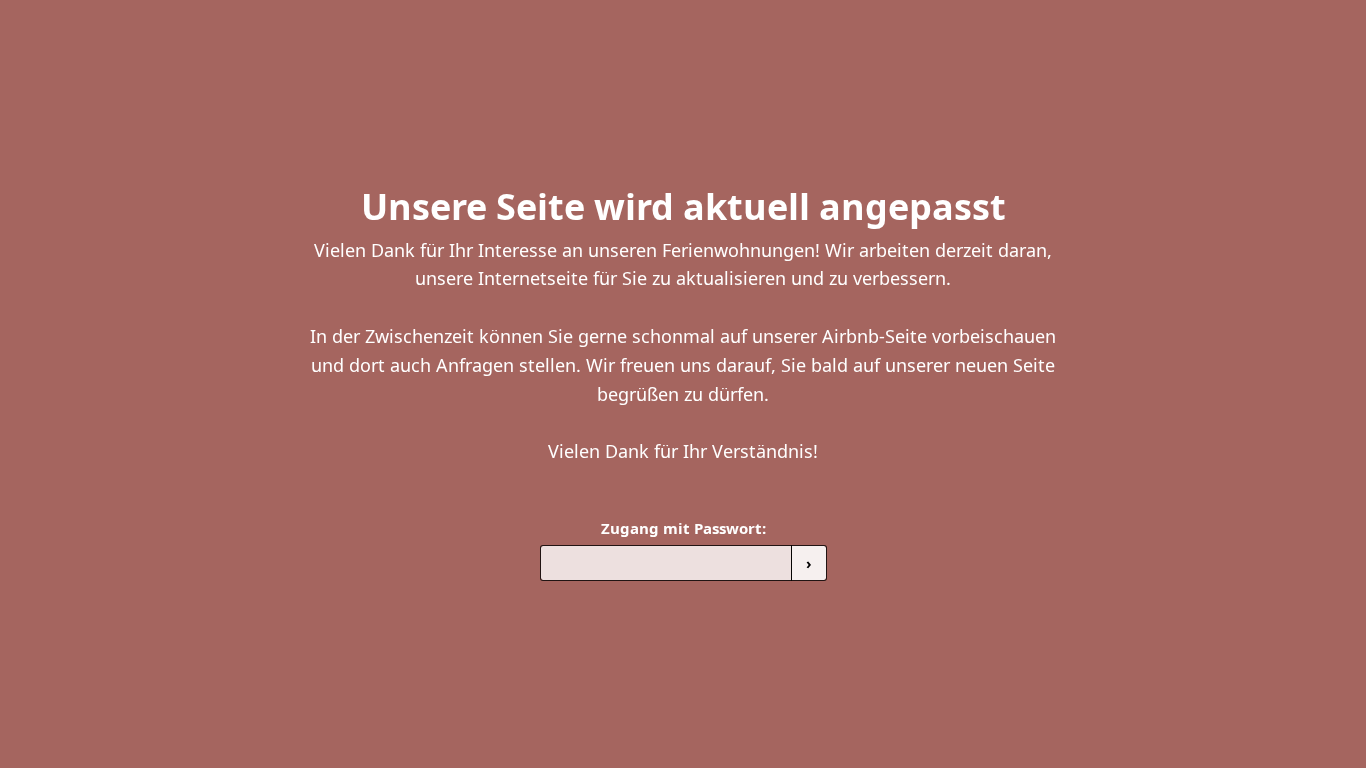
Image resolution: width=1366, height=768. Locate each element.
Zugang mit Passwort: (683, 528)
